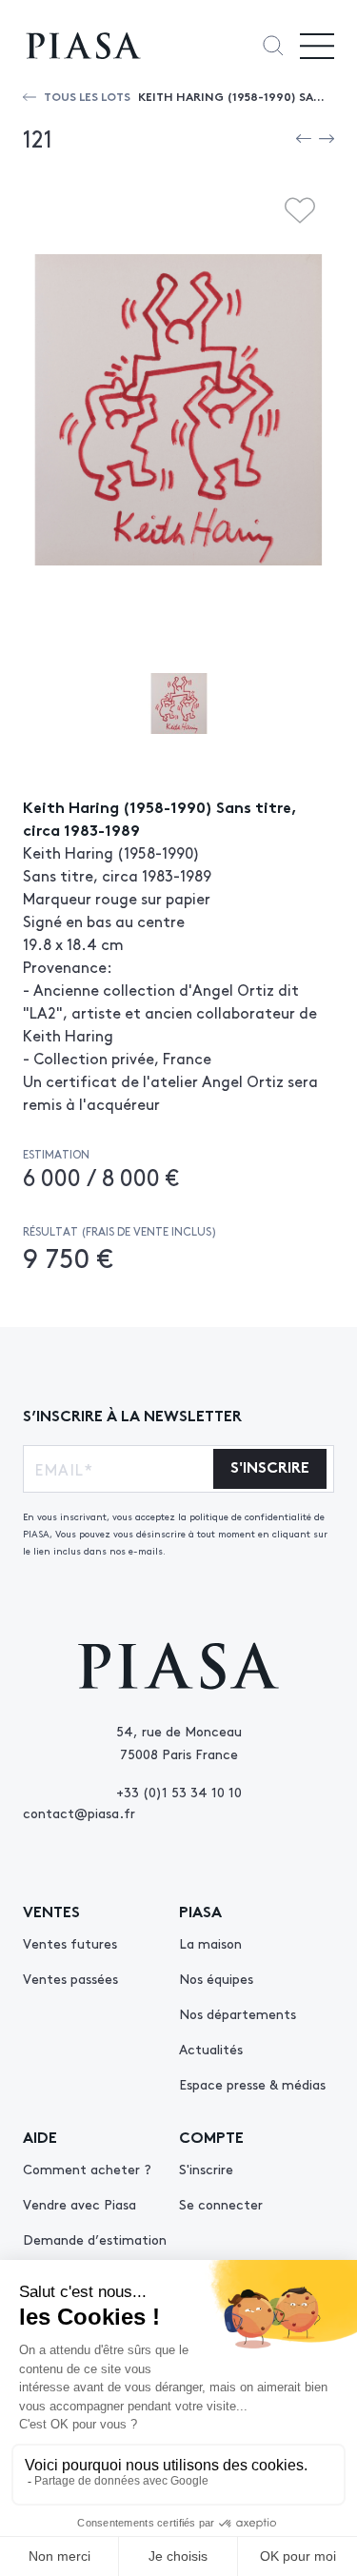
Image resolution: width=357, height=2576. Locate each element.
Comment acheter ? (87, 2169)
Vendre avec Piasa (79, 2204)
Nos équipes (216, 1978)
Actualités (211, 2049)
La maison (210, 1943)
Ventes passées (70, 1978)
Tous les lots (87, 96)
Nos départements (238, 2013)
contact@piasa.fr (79, 1813)
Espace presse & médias (252, 2084)
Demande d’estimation (95, 2239)
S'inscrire (206, 2169)
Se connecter (221, 2204)
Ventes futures (70, 1943)
